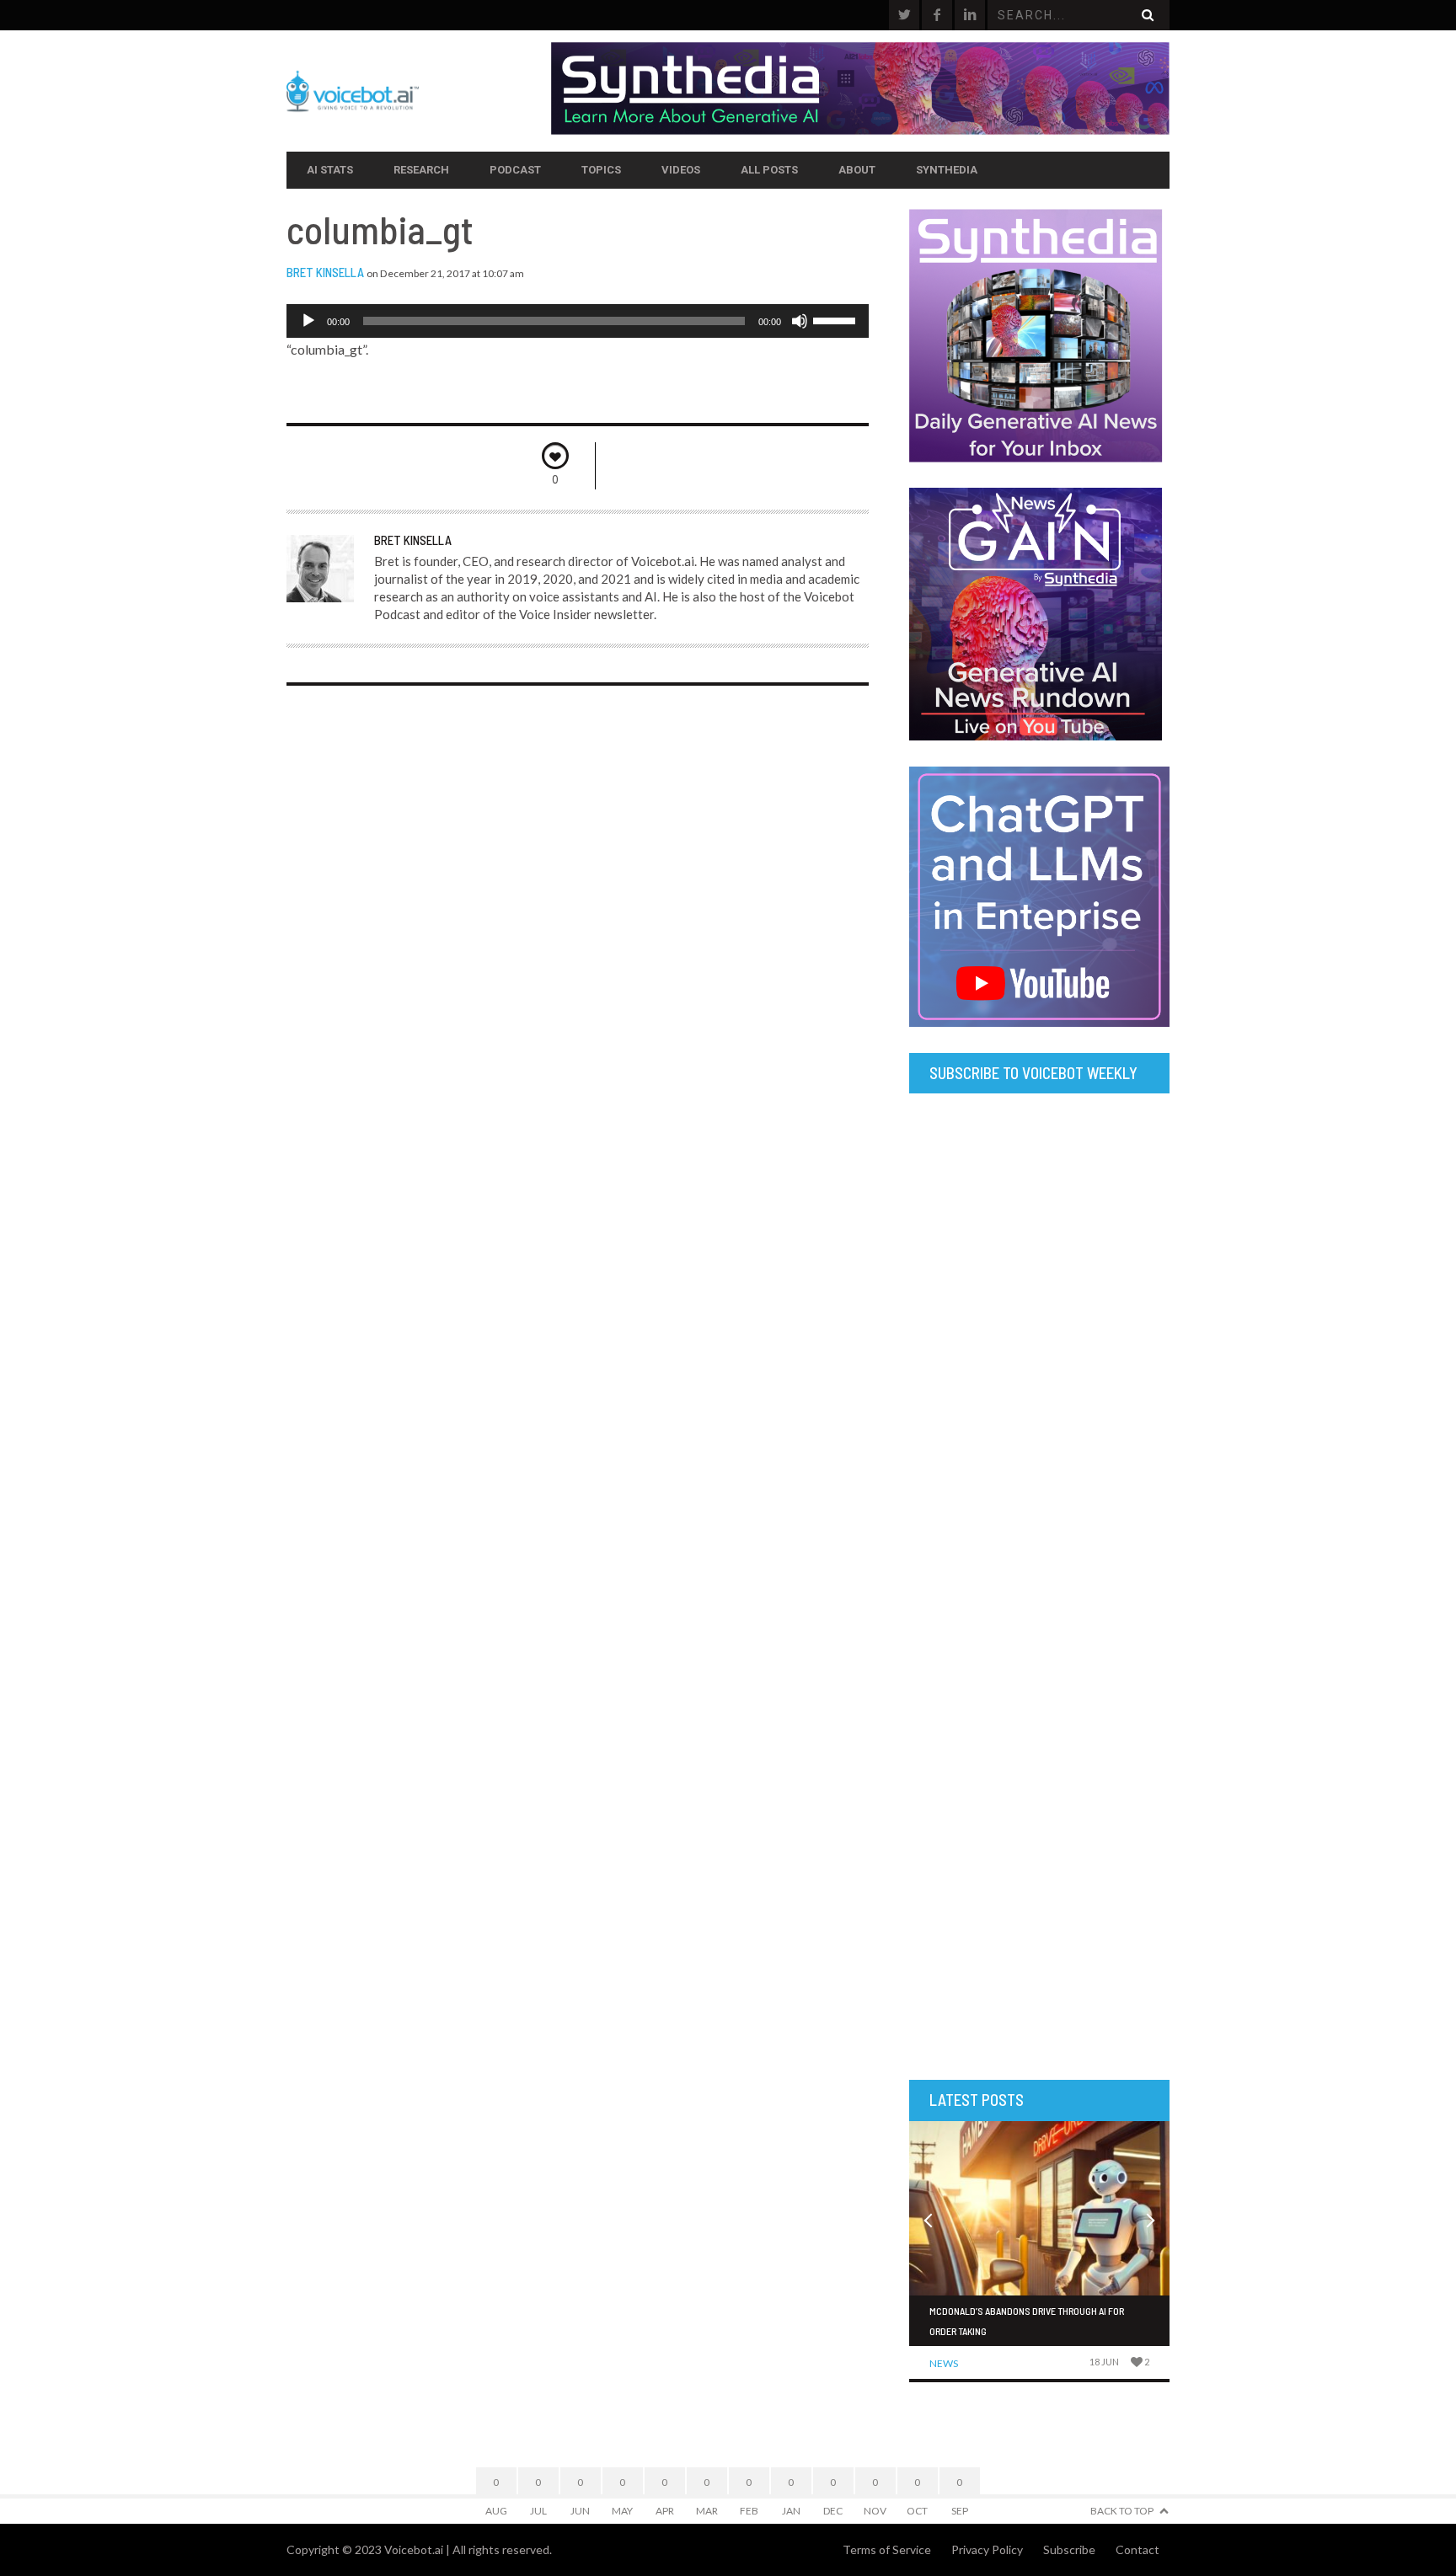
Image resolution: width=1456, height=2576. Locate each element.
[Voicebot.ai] (419, 91)
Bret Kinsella (325, 272)
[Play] (308, 321)
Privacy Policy (987, 2549)
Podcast (515, 170)
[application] (578, 321)
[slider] (837, 319)
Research (421, 170)
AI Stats (330, 170)
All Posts (769, 170)
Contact (1137, 2549)
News (944, 2363)
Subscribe (1069, 2549)
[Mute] (800, 321)
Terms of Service (887, 2549)
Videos (681, 170)
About (857, 170)
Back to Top (1122, 2511)
